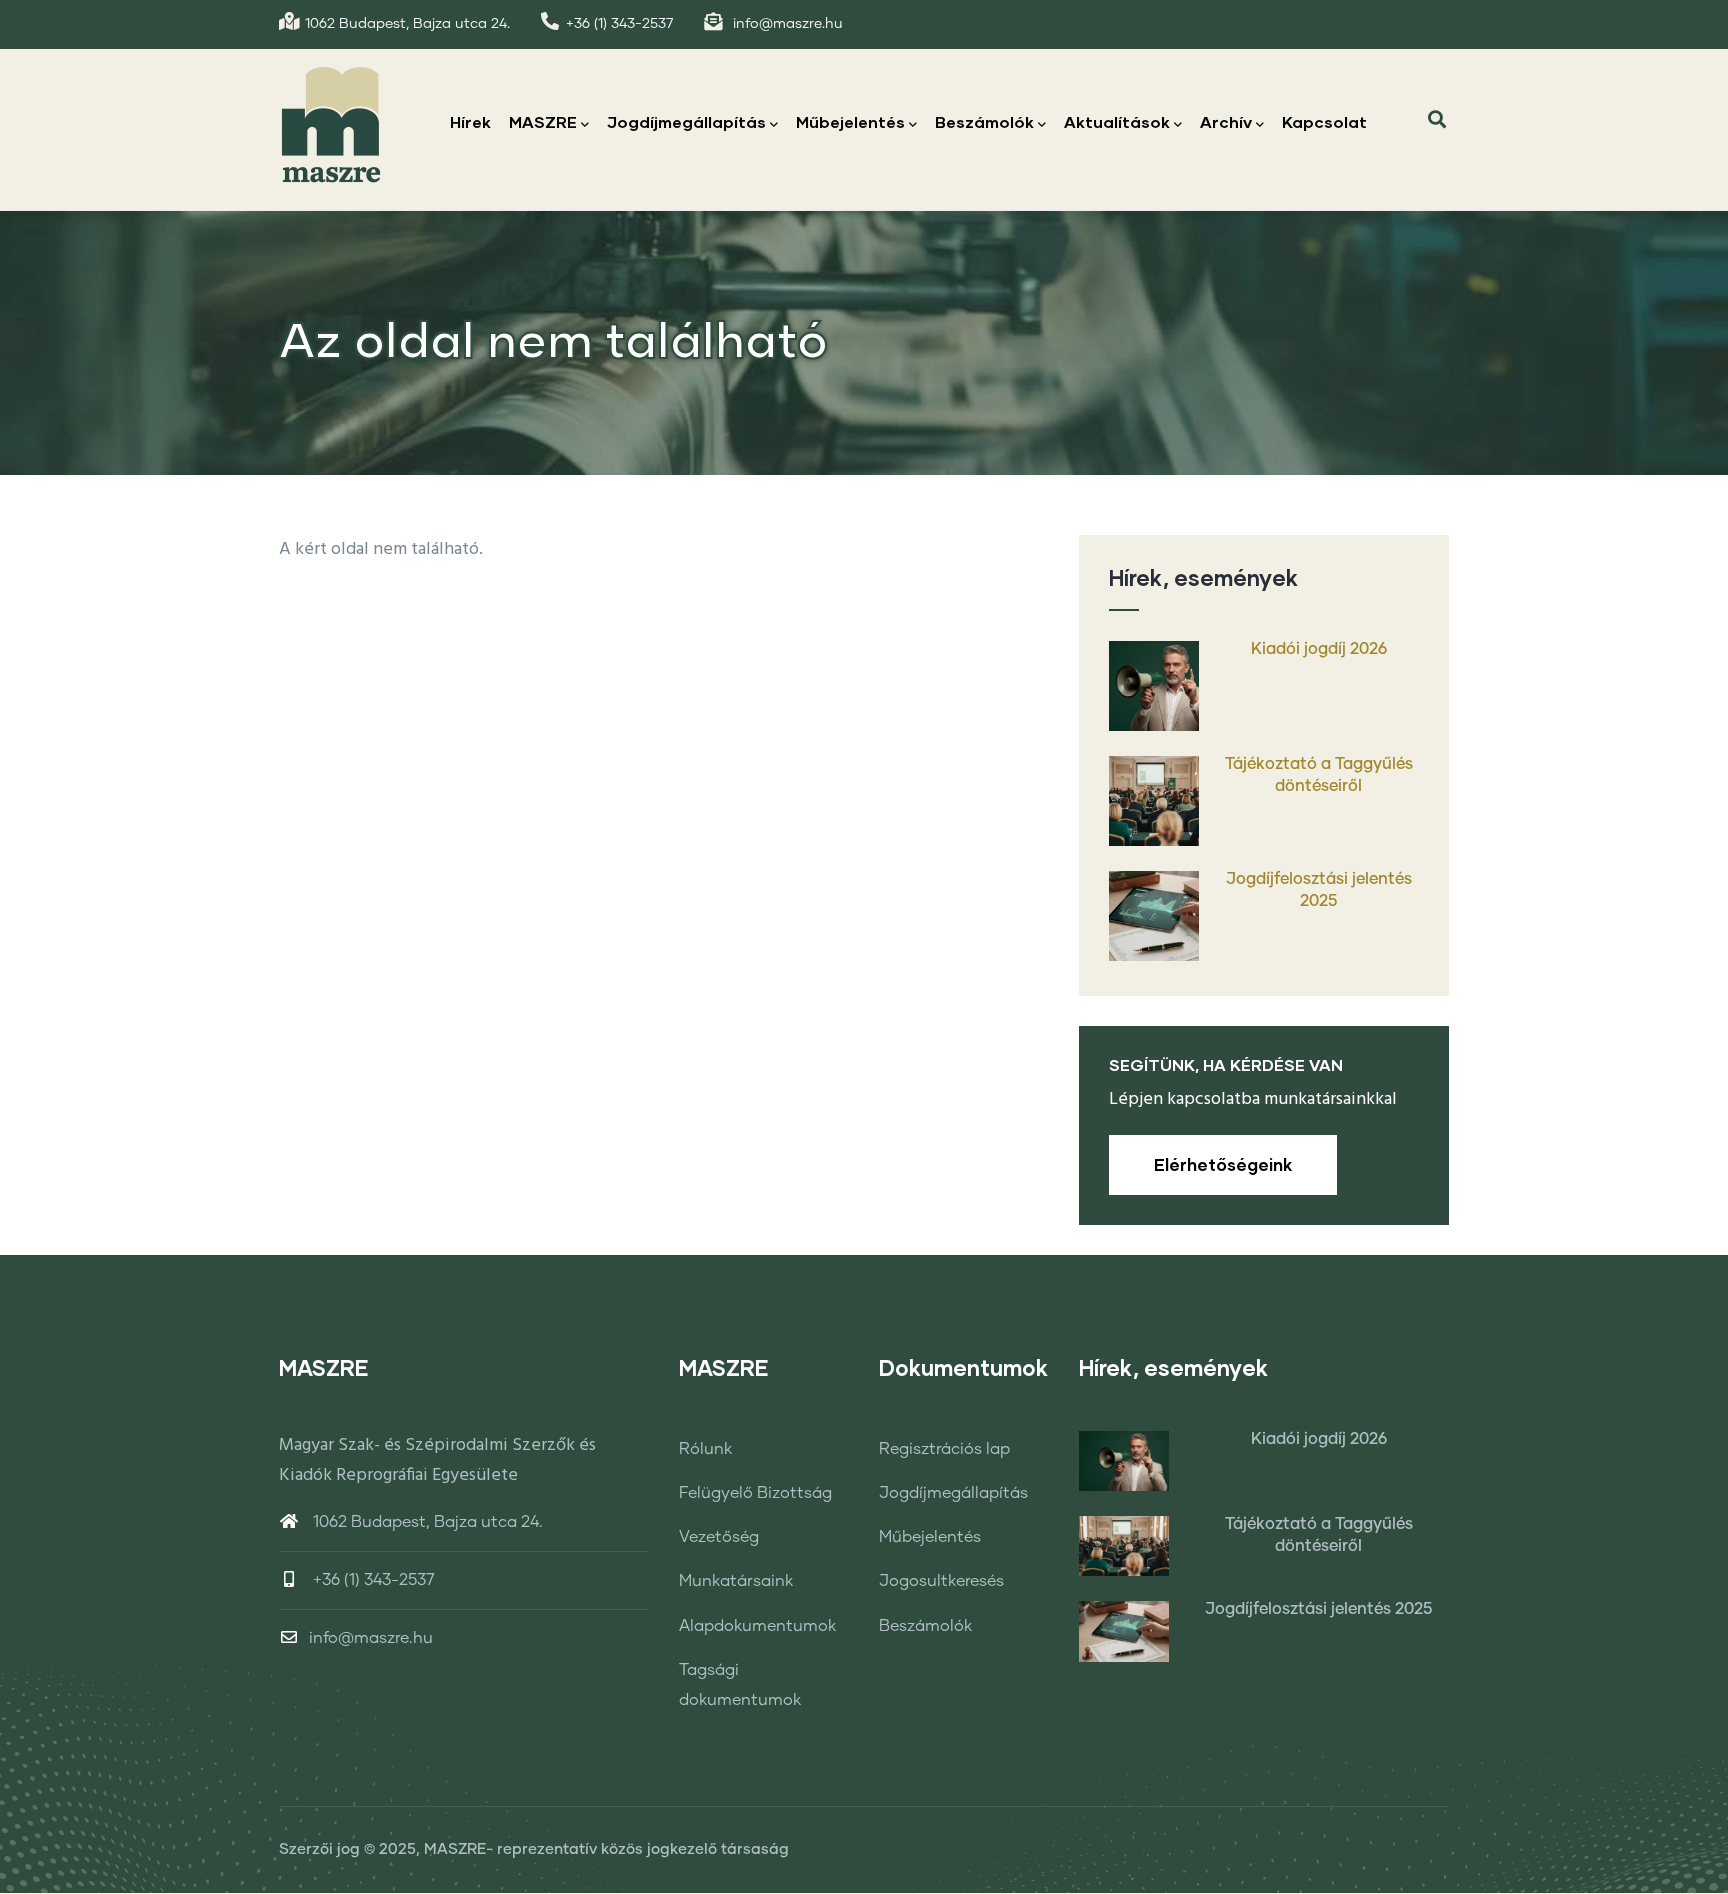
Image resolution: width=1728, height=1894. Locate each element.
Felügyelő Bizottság (755, 1493)
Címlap (1249, 452)
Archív (1226, 121)
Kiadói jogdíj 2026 (1319, 649)
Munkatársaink (736, 1581)
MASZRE (543, 121)
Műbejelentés (850, 121)
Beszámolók (984, 121)
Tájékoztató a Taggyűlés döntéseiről (1319, 775)
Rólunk (705, 1449)
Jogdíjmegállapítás (686, 121)
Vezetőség (719, 1537)
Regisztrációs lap (944, 1449)
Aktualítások (1117, 121)
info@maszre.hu (371, 1638)
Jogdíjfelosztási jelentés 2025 (1319, 890)
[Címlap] (330, 124)
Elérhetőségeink (1223, 1164)
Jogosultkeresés (941, 1581)
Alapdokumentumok (757, 1626)
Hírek (470, 121)
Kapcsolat (1324, 121)
